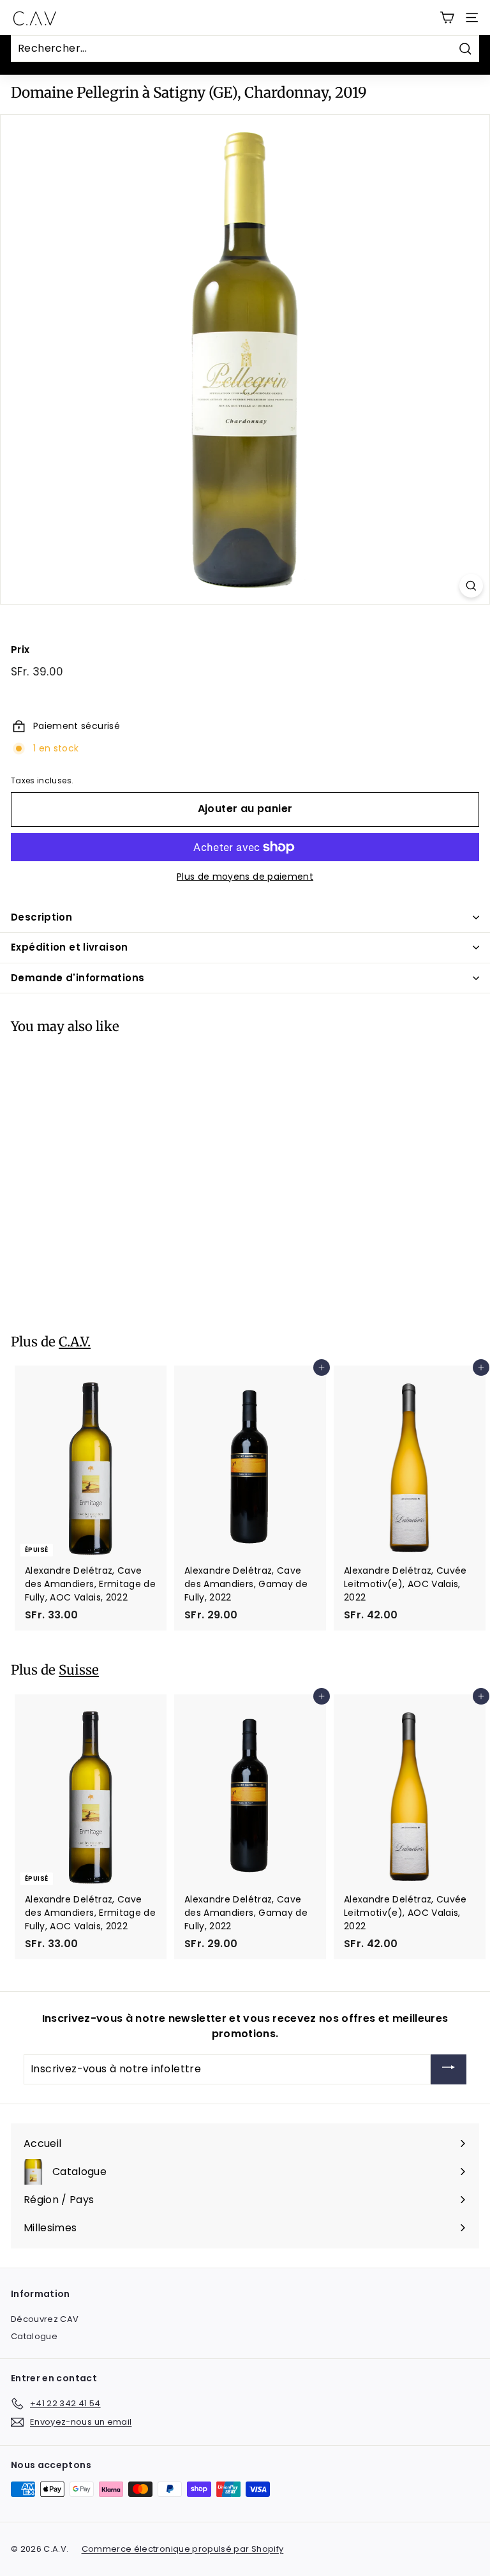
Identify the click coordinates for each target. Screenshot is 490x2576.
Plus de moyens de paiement (245, 877)
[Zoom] (471, 586)
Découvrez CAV (45, 2319)
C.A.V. (75, 1342)
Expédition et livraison (70, 947)
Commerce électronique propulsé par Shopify (183, 2549)
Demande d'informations (78, 978)
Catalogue (34, 2336)
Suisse (79, 1670)
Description (41, 917)
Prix (20, 650)
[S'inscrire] (449, 2069)
